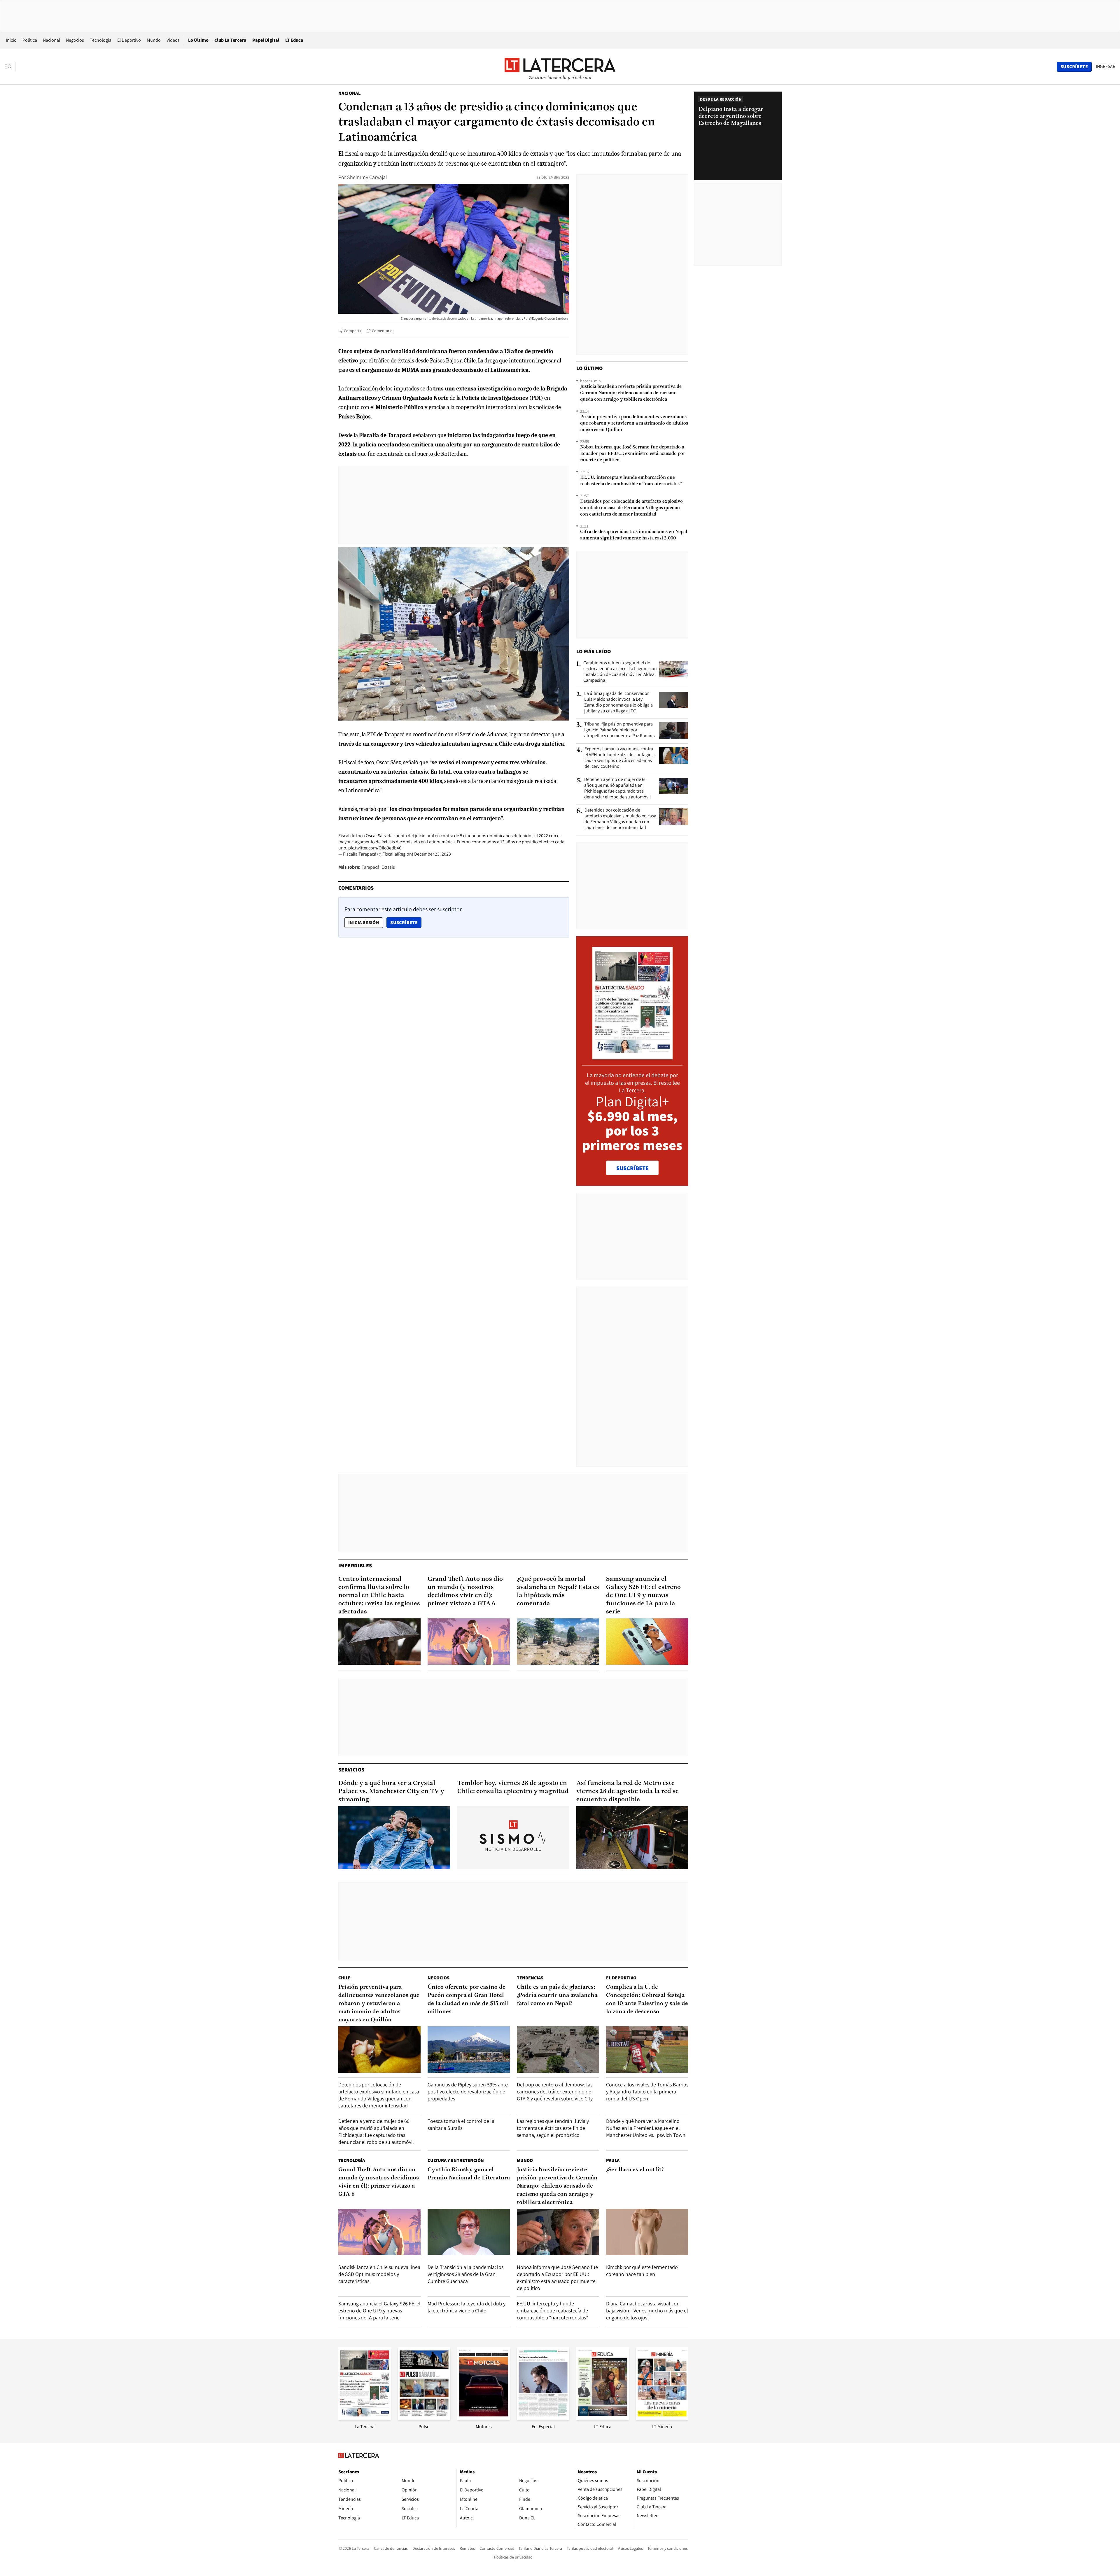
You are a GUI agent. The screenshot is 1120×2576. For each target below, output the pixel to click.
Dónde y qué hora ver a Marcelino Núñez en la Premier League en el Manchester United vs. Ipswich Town (646, 2128)
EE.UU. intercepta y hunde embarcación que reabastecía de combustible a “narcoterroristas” (631, 481)
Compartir (353, 331)
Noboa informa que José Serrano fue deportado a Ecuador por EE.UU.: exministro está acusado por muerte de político (633, 454)
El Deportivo (129, 40)
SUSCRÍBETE (632, 1168)
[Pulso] (424, 2418)
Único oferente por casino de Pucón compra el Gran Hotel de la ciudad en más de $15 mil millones (468, 2000)
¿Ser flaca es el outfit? (635, 2170)
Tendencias (530, 1978)
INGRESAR (1106, 66)
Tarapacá (371, 867)
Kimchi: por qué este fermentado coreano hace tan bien (642, 2271)
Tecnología (101, 40)
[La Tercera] (365, 2418)
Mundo (154, 40)
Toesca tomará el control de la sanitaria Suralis (461, 2124)
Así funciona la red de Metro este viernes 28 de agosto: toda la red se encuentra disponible (628, 1791)
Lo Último (198, 40)
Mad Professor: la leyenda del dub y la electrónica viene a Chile (467, 2307)
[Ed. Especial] (543, 2418)
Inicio (11, 40)
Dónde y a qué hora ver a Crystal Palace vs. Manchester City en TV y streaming (391, 1791)
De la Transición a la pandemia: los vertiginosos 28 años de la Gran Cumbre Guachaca (466, 2274)
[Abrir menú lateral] (10, 67)
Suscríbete (406, 922)
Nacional (51, 40)
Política (30, 40)
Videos (173, 40)
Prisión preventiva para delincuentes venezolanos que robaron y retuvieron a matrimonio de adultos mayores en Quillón (634, 423)
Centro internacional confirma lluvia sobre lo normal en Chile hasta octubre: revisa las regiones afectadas (379, 1595)
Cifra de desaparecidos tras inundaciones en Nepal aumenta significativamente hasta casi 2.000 (634, 535)
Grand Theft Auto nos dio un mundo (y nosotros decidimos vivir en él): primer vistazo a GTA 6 (465, 1591)
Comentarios (383, 331)
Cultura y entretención (456, 2160)
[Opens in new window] (484, 2418)
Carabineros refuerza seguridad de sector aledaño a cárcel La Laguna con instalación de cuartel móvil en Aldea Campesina (620, 672)
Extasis (388, 867)
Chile (344, 1978)
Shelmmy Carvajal (367, 177)
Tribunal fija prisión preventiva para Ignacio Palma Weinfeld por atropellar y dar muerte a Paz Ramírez (620, 730)
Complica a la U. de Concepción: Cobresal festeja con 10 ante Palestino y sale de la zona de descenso (647, 2000)
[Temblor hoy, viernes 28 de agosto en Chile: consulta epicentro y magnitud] (513, 1838)
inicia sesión (364, 922)
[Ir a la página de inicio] (560, 66)
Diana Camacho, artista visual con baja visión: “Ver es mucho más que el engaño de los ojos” (647, 2310)
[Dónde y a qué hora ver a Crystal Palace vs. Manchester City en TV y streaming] (394, 1838)
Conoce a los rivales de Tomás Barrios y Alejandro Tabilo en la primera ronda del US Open (647, 2092)
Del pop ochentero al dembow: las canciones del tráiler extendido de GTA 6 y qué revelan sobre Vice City (555, 2092)
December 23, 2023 (433, 854)
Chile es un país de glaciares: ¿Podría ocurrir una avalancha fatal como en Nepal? (557, 1995)
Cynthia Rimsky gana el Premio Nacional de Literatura (469, 2174)
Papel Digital (266, 40)
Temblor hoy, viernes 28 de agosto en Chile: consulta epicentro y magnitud (513, 1787)
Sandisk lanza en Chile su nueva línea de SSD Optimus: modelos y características (379, 2274)
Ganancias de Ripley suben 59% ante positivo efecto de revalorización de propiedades (468, 2092)
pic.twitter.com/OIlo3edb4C (375, 848)
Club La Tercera (230, 40)
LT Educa (294, 40)
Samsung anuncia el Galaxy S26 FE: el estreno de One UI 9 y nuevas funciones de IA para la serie (643, 1595)
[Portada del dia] (632, 1056)
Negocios (75, 40)
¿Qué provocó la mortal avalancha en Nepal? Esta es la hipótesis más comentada (558, 1591)
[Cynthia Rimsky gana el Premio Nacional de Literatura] (469, 2232)
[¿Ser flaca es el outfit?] (647, 2232)
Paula (613, 2160)
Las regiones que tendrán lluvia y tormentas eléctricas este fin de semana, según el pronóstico (553, 2128)
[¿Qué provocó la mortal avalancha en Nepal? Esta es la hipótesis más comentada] (558, 1642)
